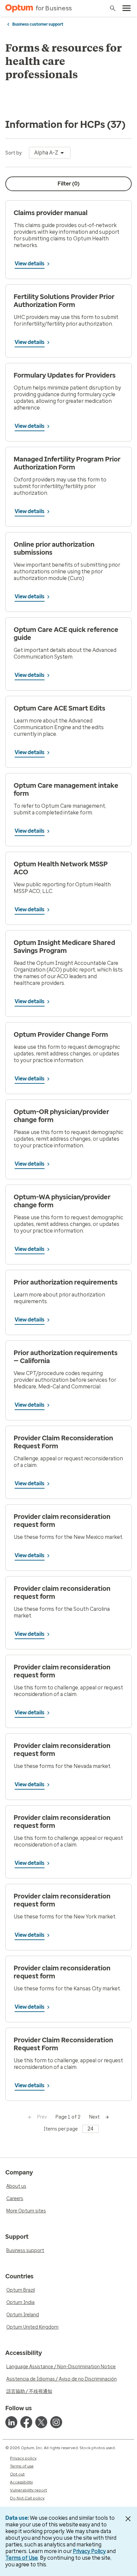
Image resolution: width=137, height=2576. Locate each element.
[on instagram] (56, 2422)
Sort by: (14, 153)
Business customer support (38, 24)
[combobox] (50, 153)
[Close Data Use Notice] (128, 2519)
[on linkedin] (11, 2422)
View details (30, 264)
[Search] (113, 8)
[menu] (127, 8)
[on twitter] (41, 2422)
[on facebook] (26, 2422)
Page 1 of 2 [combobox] (68, 2117)
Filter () (68, 184)
